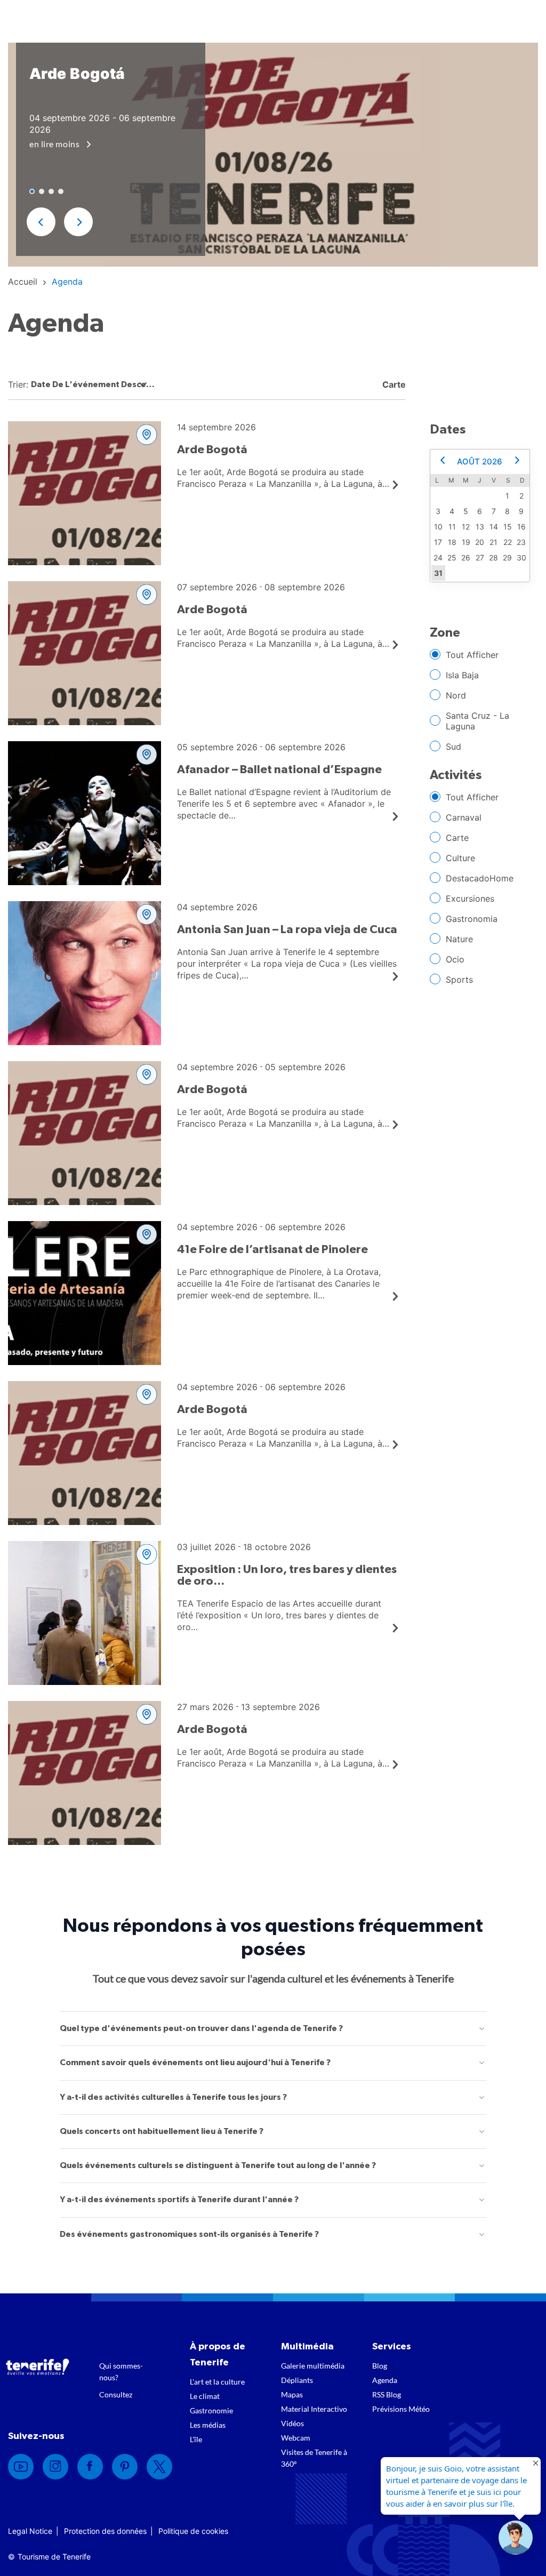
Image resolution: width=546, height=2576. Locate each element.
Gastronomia (472, 919)
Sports (459, 980)
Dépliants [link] (297, 2380)
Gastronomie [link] (211, 2410)
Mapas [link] (292, 2394)
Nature (459, 939)
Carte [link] (393, 384)
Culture (460, 858)
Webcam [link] (296, 2438)
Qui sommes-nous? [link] (121, 2372)
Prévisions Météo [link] (401, 2409)
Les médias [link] (208, 2425)
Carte (457, 838)
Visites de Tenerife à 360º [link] (314, 2458)
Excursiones (470, 898)
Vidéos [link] (292, 2423)
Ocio (455, 959)
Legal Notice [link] (30, 2531)
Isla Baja (462, 675)
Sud (453, 747)
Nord (456, 695)
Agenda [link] (385, 2380)
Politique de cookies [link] (193, 2531)
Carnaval (464, 817)
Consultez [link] (116, 2394)
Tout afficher (472, 655)
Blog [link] (380, 2366)
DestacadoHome (480, 878)
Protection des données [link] (105, 2531)
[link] (23, 282)
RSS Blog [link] (387, 2394)
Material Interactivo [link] (314, 2409)
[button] (41, 222)
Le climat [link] (205, 2396)
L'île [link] (196, 2439)
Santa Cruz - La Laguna (477, 721)
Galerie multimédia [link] (313, 2366)
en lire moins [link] (55, 144)
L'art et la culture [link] (217, 2382)
